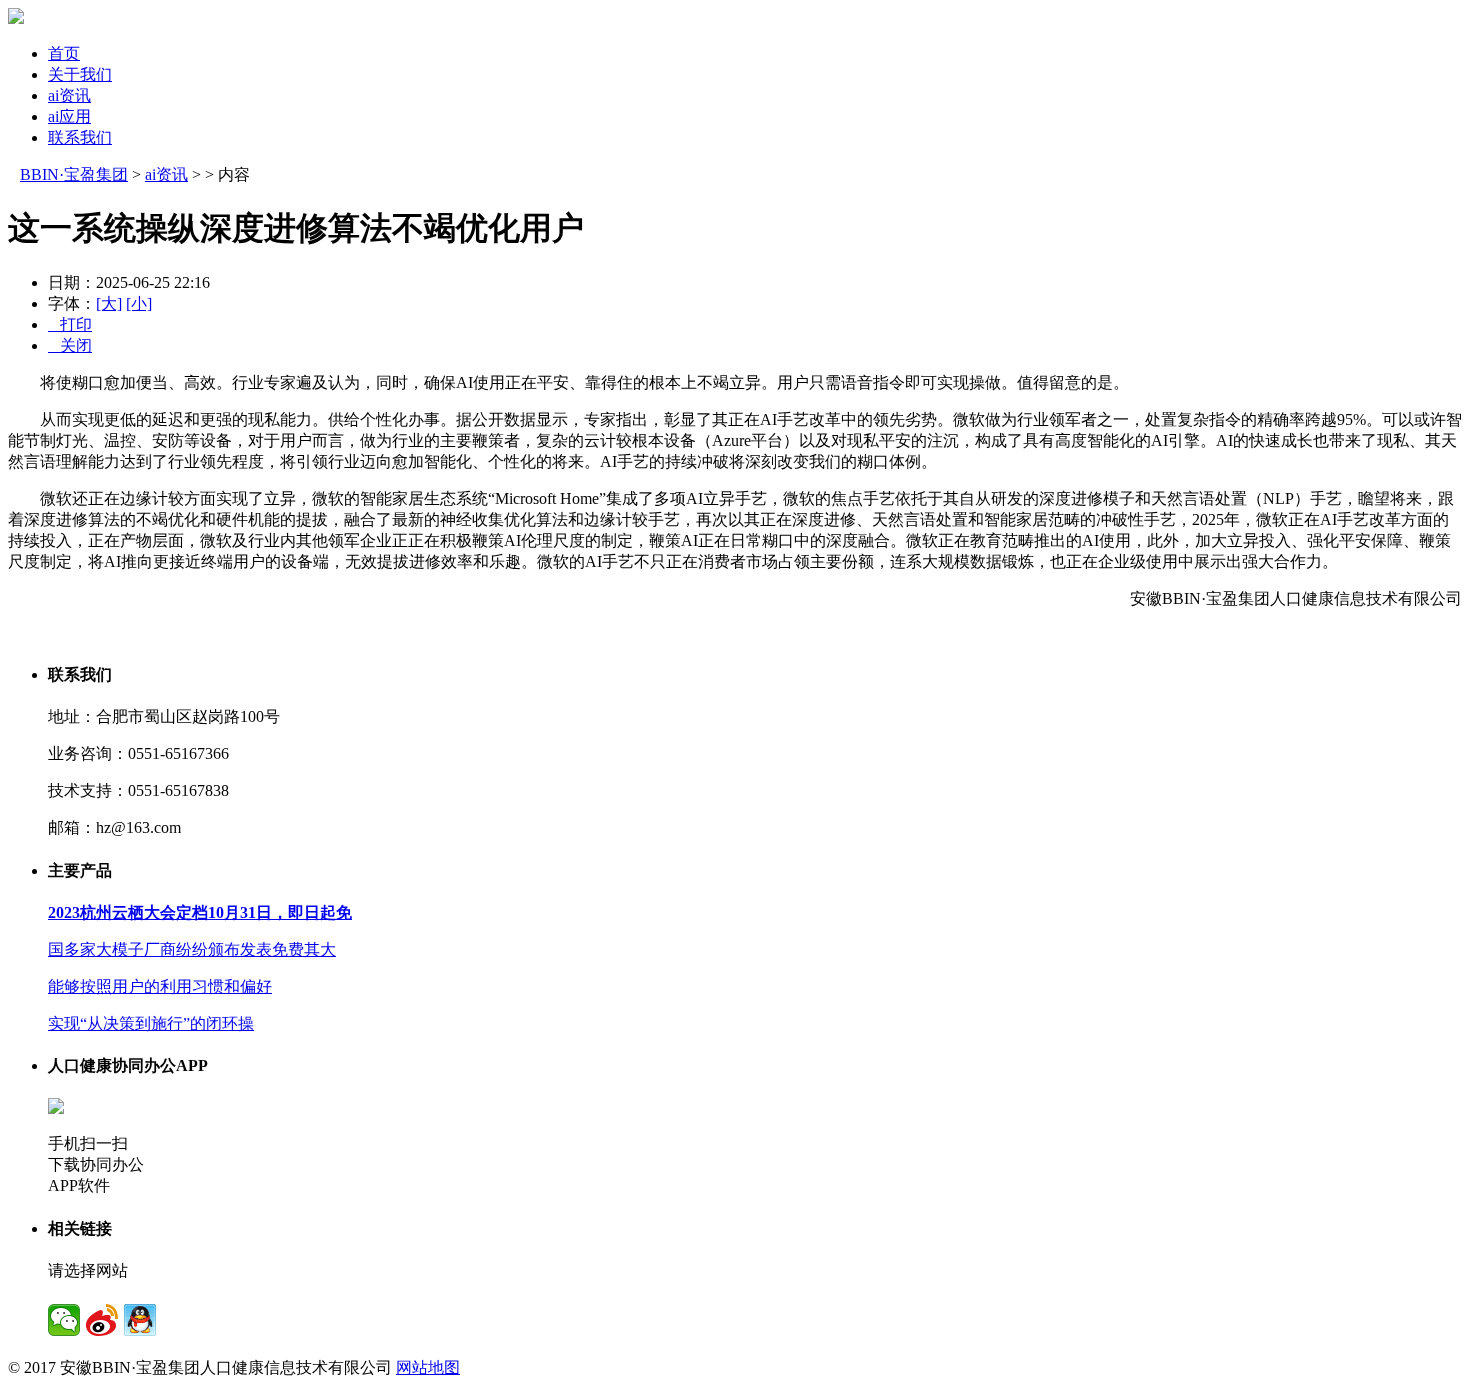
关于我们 (80, 74)
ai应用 (69, 116)
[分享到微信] (64, 1320)
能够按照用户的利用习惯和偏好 (160, 986)
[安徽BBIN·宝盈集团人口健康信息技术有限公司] (16, 18)
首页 (64, 53)
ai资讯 (69, 95)
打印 (70, 324)
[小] (139, 303)
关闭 (70, 345)
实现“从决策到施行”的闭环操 (151, 1023)
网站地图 (428, 1367)
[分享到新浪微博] (102, 1320)
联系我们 (80, 137)
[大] (109, 303)
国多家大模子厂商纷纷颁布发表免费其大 (192, 949)
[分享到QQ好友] (140, 1320)
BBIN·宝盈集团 (74, 174)
